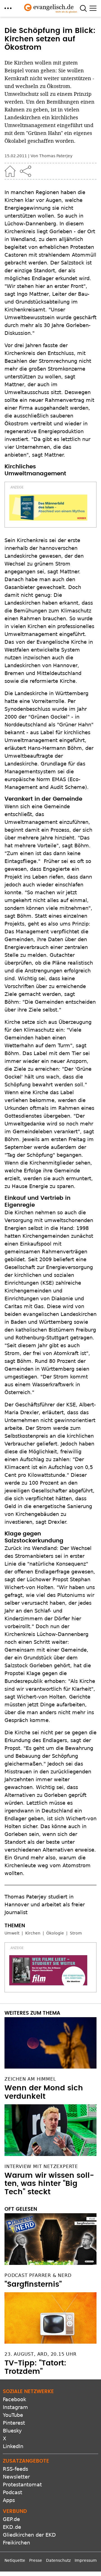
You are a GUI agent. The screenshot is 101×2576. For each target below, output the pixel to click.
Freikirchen (16, 2543)
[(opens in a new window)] (48, 508)
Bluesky (12, 2431)
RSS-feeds (15, 2469)
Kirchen (33, 1933)
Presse (36, 2560)
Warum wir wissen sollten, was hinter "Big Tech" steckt (49, 2184)
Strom (76, 1933)
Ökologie (55, 1933)
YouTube (13, 2415)
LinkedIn (13, 2446)
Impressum (86, 2560)
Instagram (15, 2407)
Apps (9, 2500)
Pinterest (14, 2423)
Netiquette (15, 2560)
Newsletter (16, 2477)
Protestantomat (22, 2485)
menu (8, 8)
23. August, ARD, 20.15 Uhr (41, 2354)
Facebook (14, 2399)
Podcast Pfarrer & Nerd (38, 2275)
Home (10, 171)
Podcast (12, 2492)
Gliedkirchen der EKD (29, 2535)
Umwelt (12, 1933)
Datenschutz (58, 2560)
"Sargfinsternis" (33, 2284)
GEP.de (11, 2519)
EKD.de (12, 2527)
